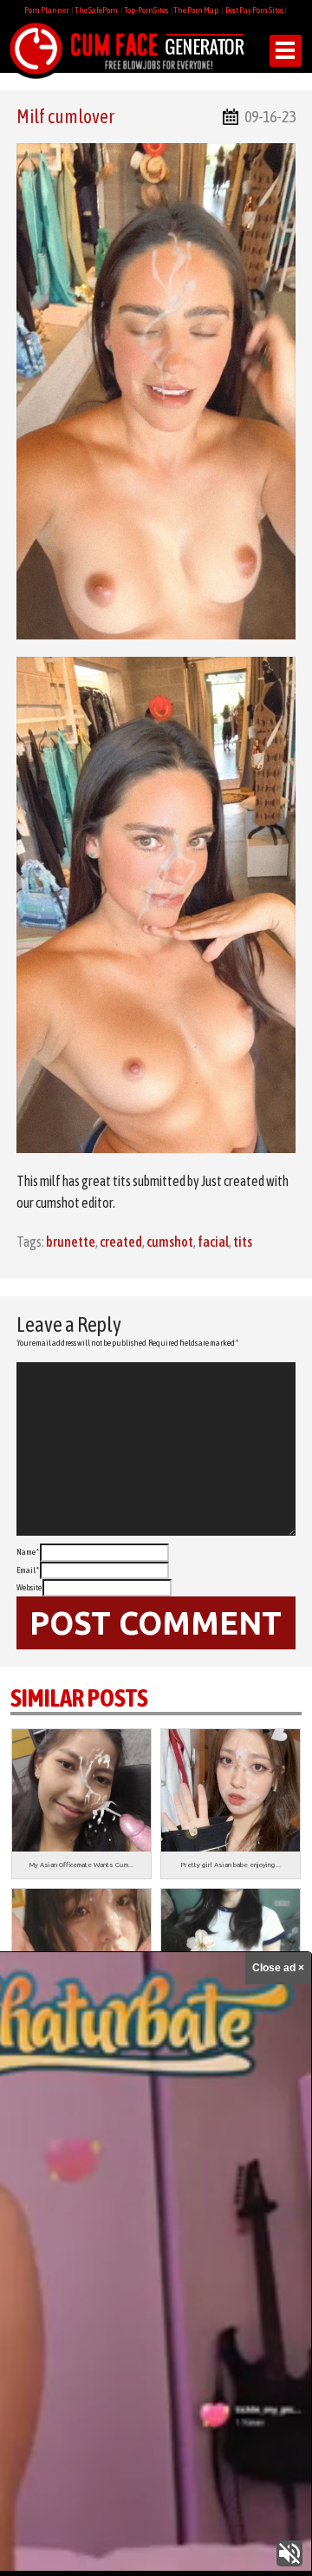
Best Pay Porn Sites (254, 10)
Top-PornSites (146, 10)
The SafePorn (96, 10)
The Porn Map (196, 10)
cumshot (170, 1242)
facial (213, 1242)
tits (243, 1242)
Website (29, 1587)
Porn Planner (46, 10)
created (121, 1242)
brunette (71, 1242)
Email (28, 1570)
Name (28, 1552)
